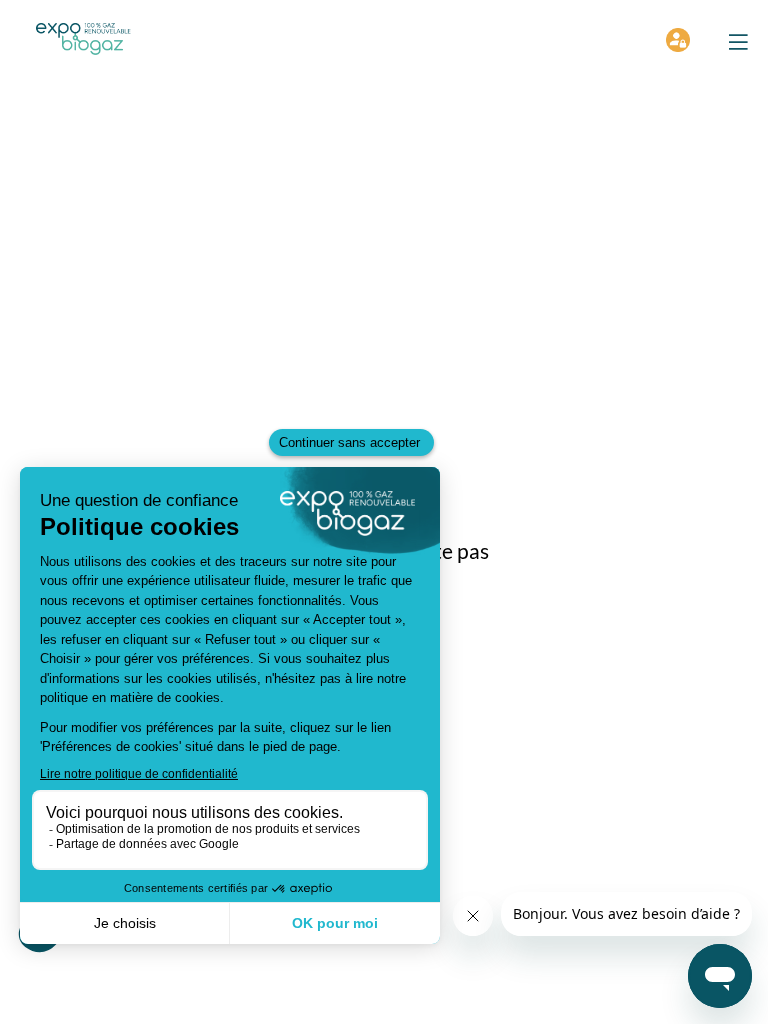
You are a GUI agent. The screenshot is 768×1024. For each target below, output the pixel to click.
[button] (738, 42)
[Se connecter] (678, 40)
